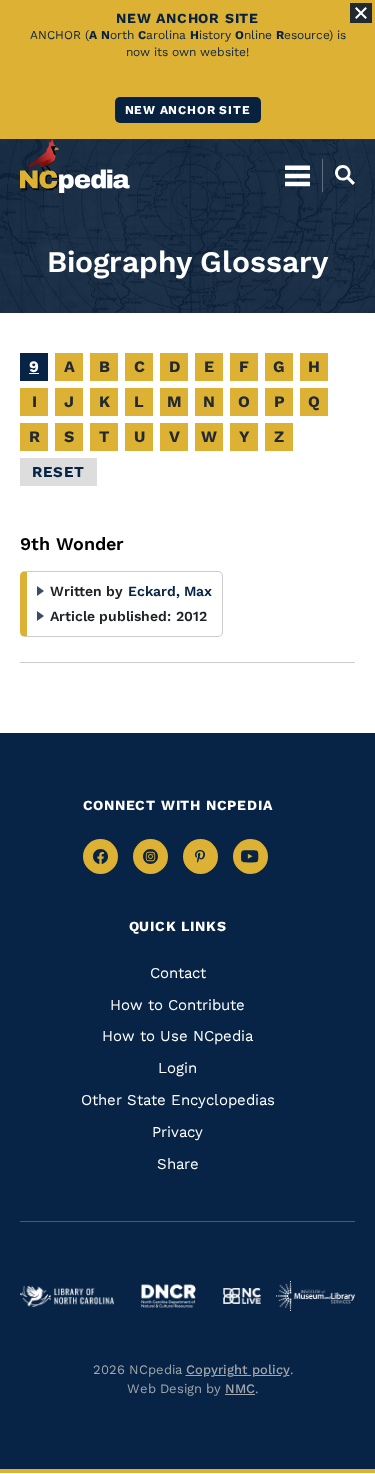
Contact (178, 973)
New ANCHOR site (188, 110)
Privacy (177, 1132)
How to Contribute (177, 1005)
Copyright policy (238, 1369)
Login (177, 1068)
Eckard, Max (170, 591)
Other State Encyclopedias (178, 1100)
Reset (58, 472)
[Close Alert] (361, 13)
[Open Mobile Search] (338, 175)
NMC (240, 1388)
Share (178, 1164)
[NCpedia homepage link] (75, 166)
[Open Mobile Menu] (297, 175)
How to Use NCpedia (177, 1036)
